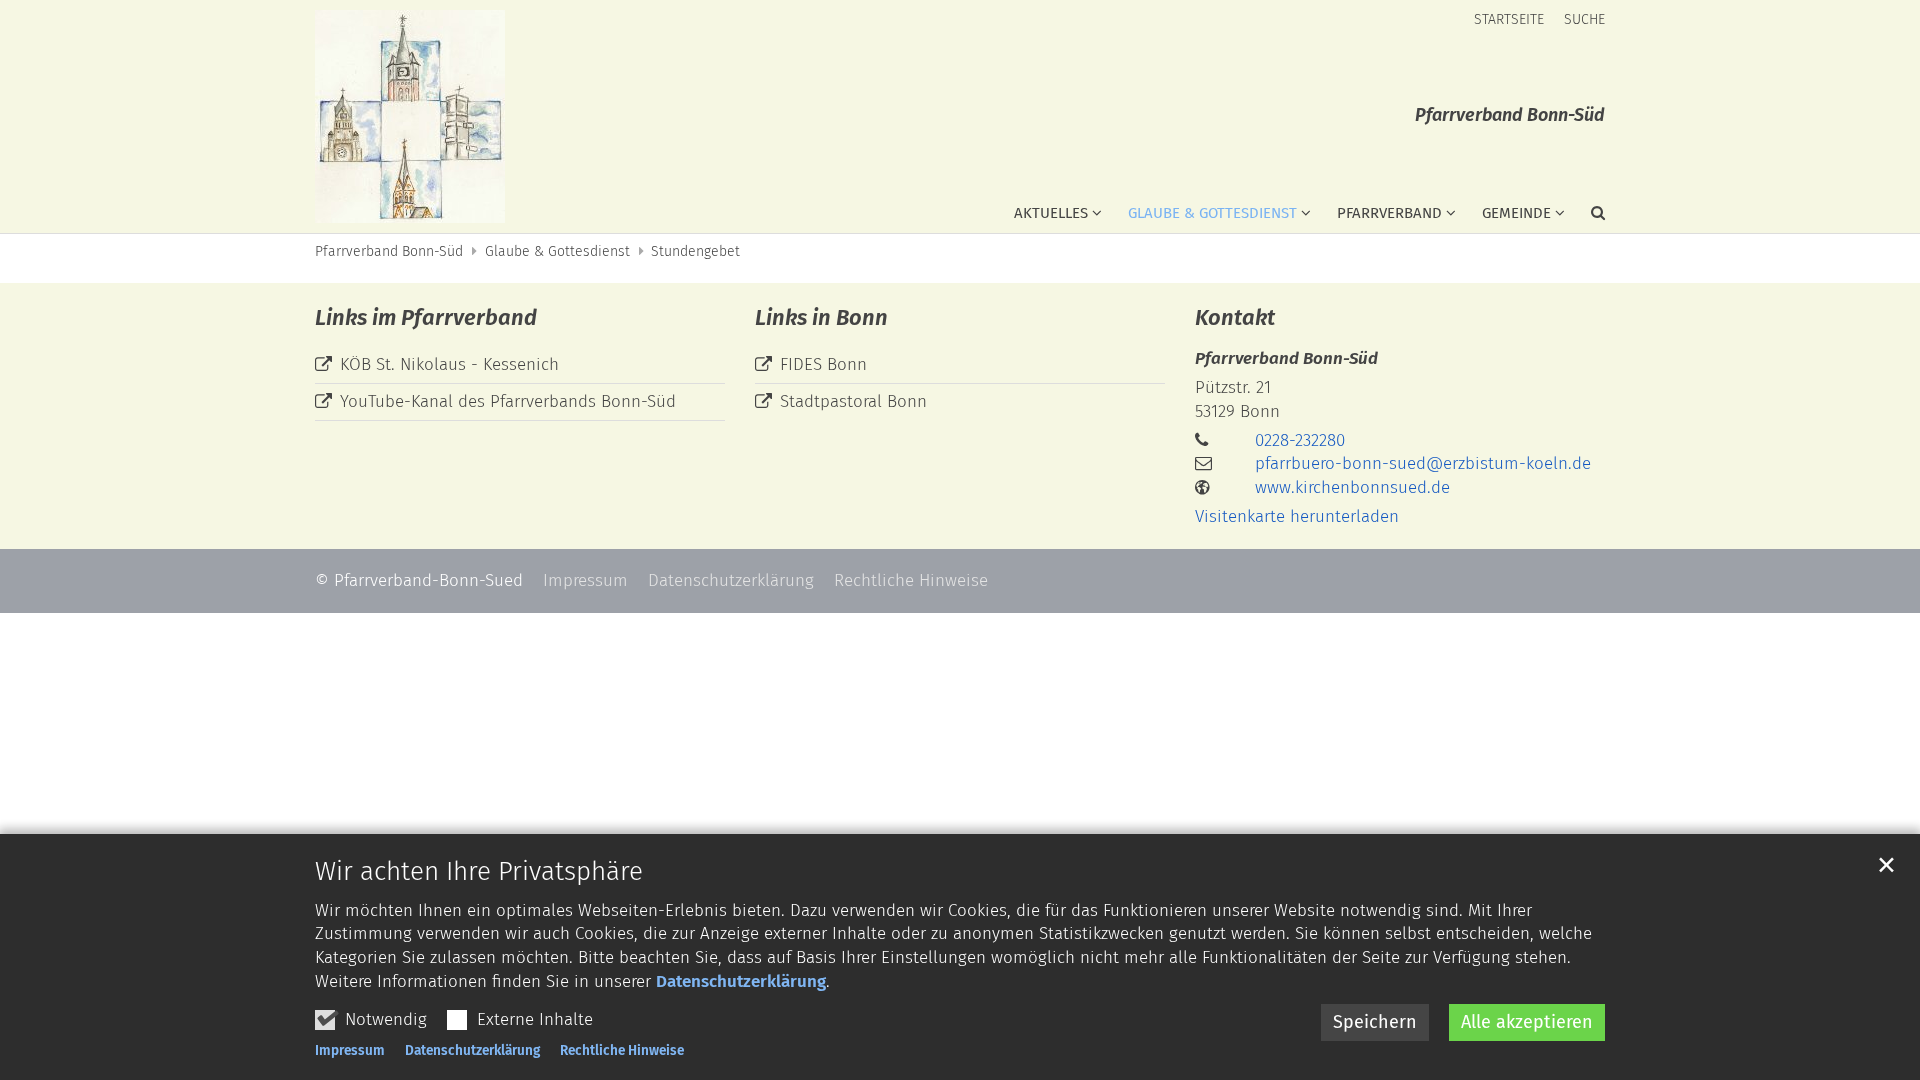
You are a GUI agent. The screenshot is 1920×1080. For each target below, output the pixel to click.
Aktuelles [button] (1051, 213)
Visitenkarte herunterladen (1297, 516)
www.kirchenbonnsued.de (1352, 487)
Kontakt (1235, 317)
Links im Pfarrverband (426, 317)
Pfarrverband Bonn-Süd (389, 251)
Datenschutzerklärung (741, 981)
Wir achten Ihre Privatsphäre (479, 871)
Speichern (1375, 1022)
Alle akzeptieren (1527, 1022)
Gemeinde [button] (1516, 213)
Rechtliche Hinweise (622, 1050)
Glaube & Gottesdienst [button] (1212, 213)
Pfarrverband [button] (1389, 213)
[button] (1585, 217)
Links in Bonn (821, 317)
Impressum (350, 1050)
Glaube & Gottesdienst (557, 251)
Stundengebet (695, 251)
